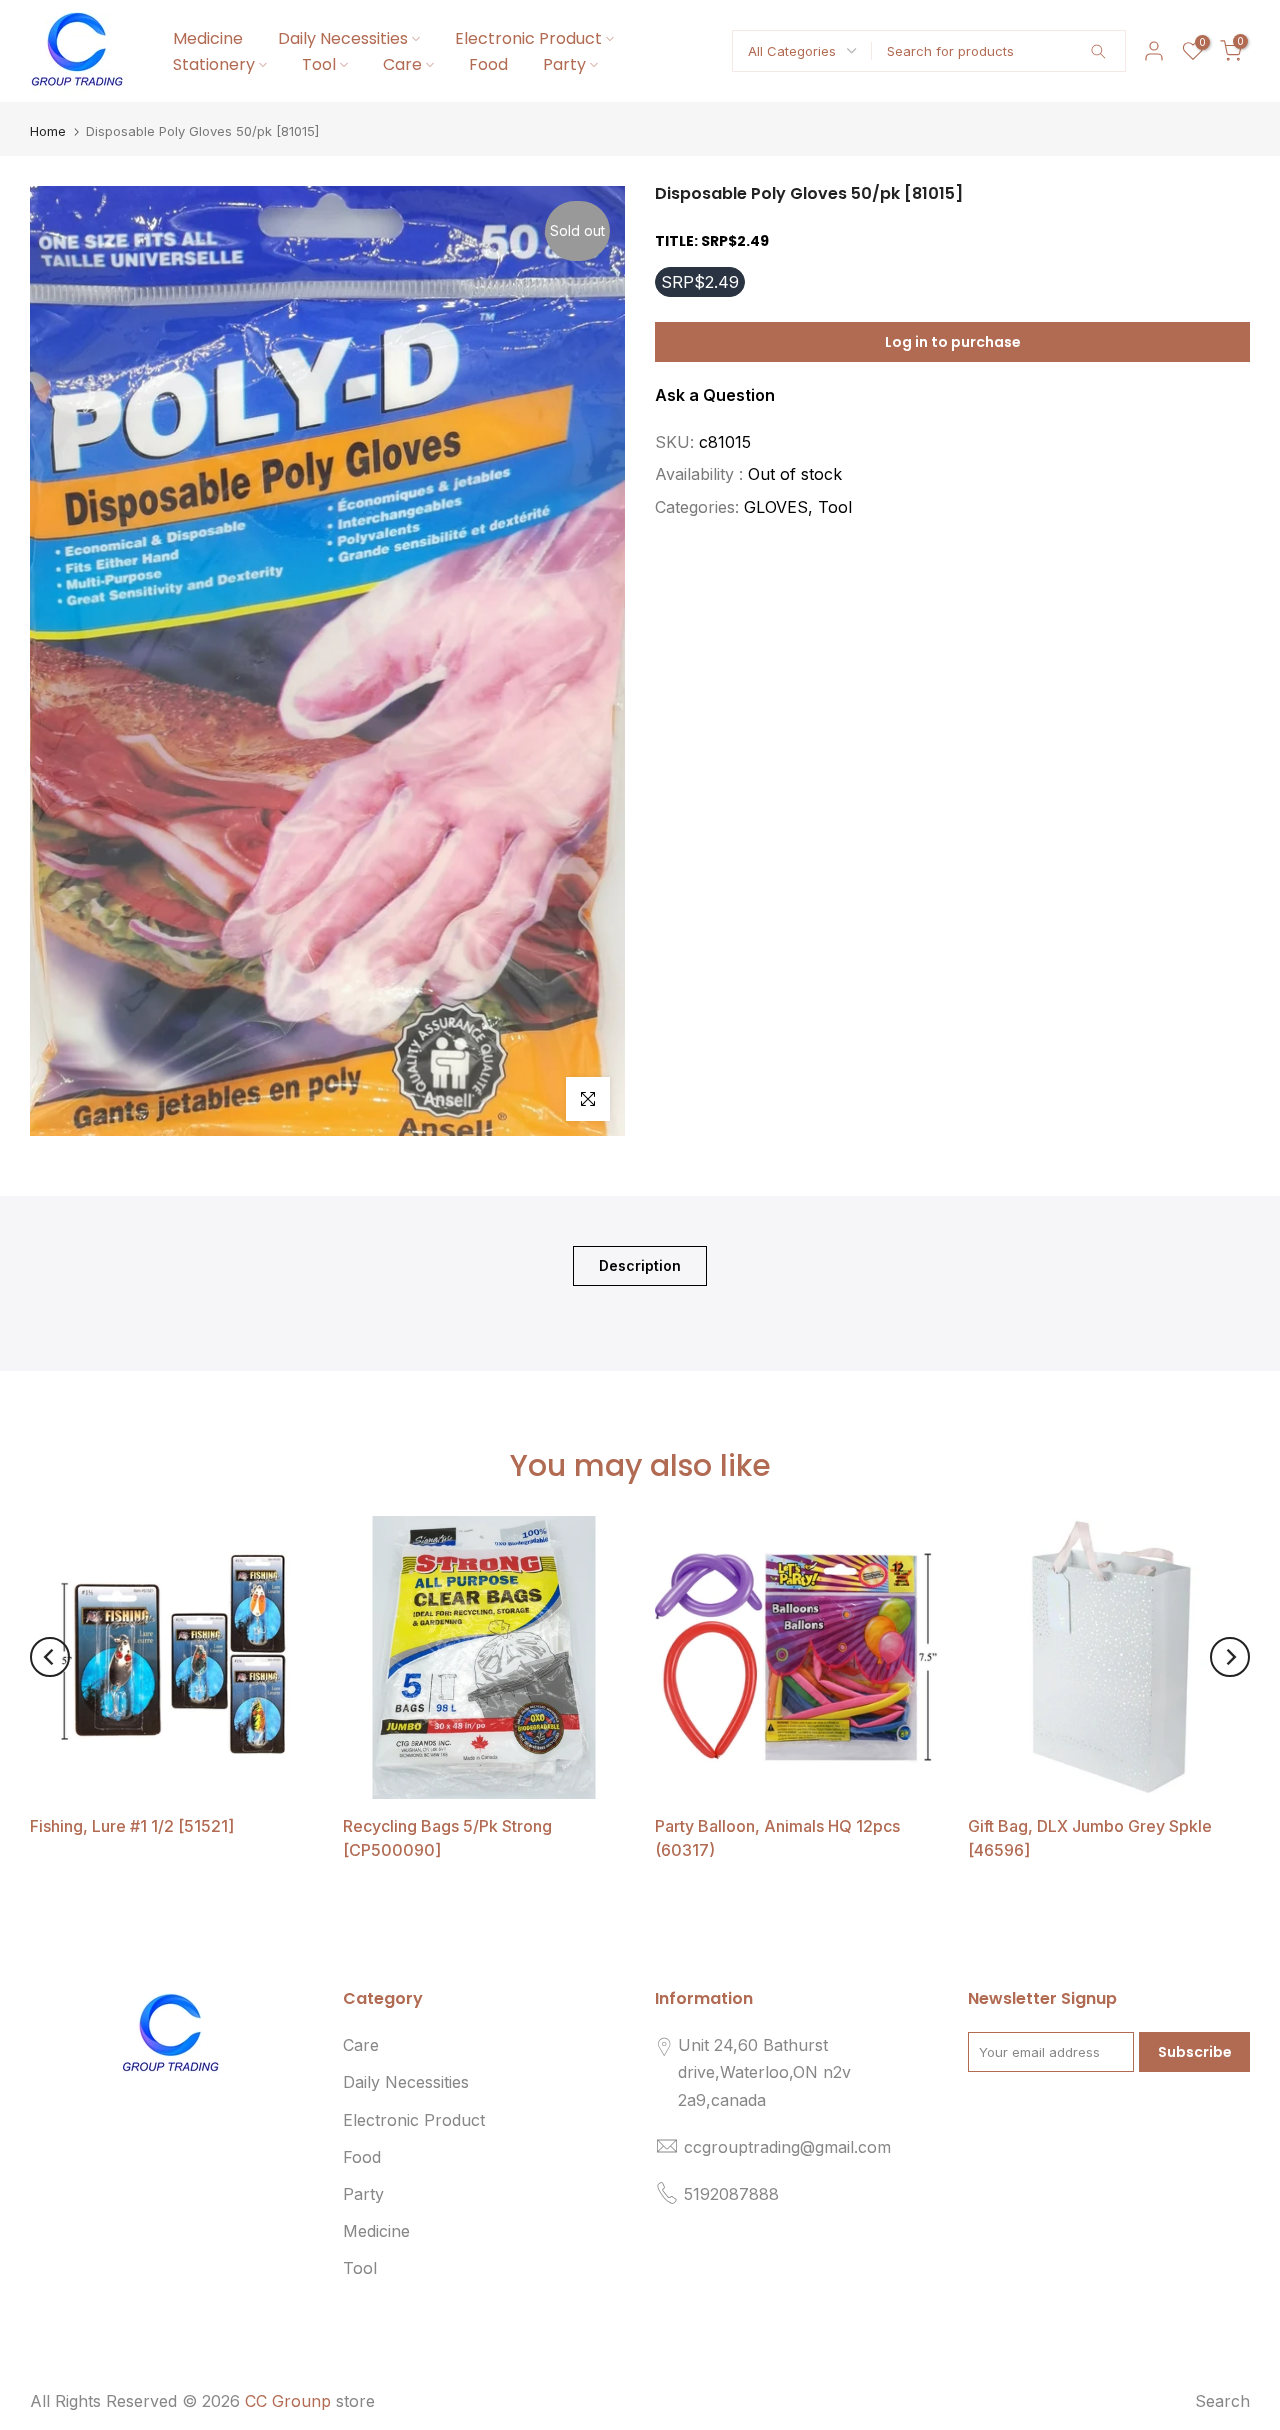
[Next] (1230, 1657)
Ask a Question (715, 395)
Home (48, 131)
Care (402, 64)
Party (564, 64)
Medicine (208, 38)
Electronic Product (528, 38)
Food (488, 64)
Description (640, 1264)
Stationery (214, 64)
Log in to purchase (953, 342)
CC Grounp (288, 2401)
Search (1222, 2401)
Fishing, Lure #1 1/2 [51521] (132, 1825)
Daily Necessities (343, 38)
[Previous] (50, 1657)
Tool (319, 64)
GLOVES (776, 506)
